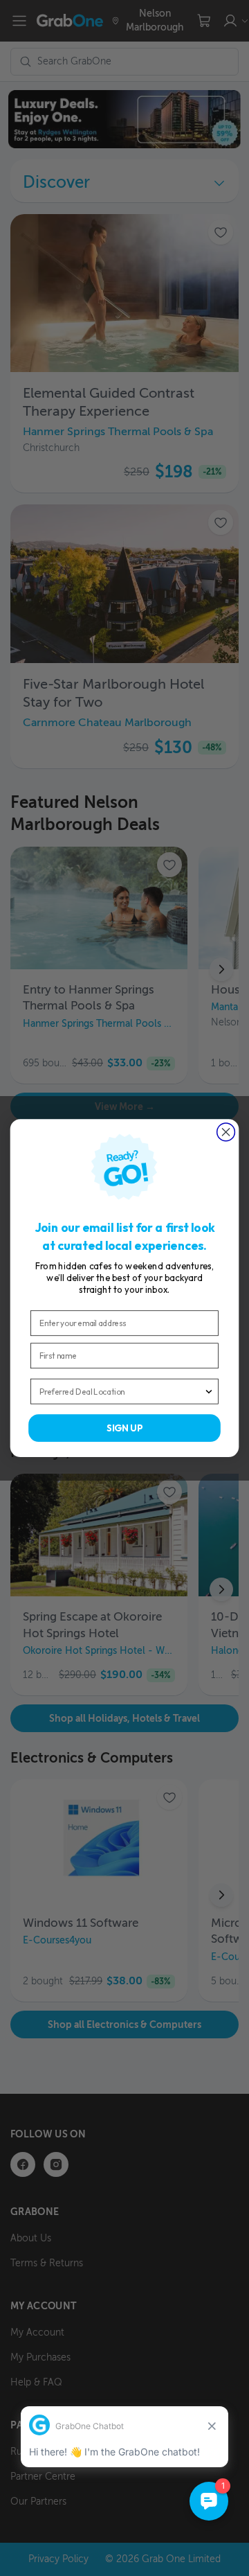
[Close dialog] (226, 1132)
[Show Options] (209, 1392)
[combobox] (122, 1392)
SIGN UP (124, 1428)
